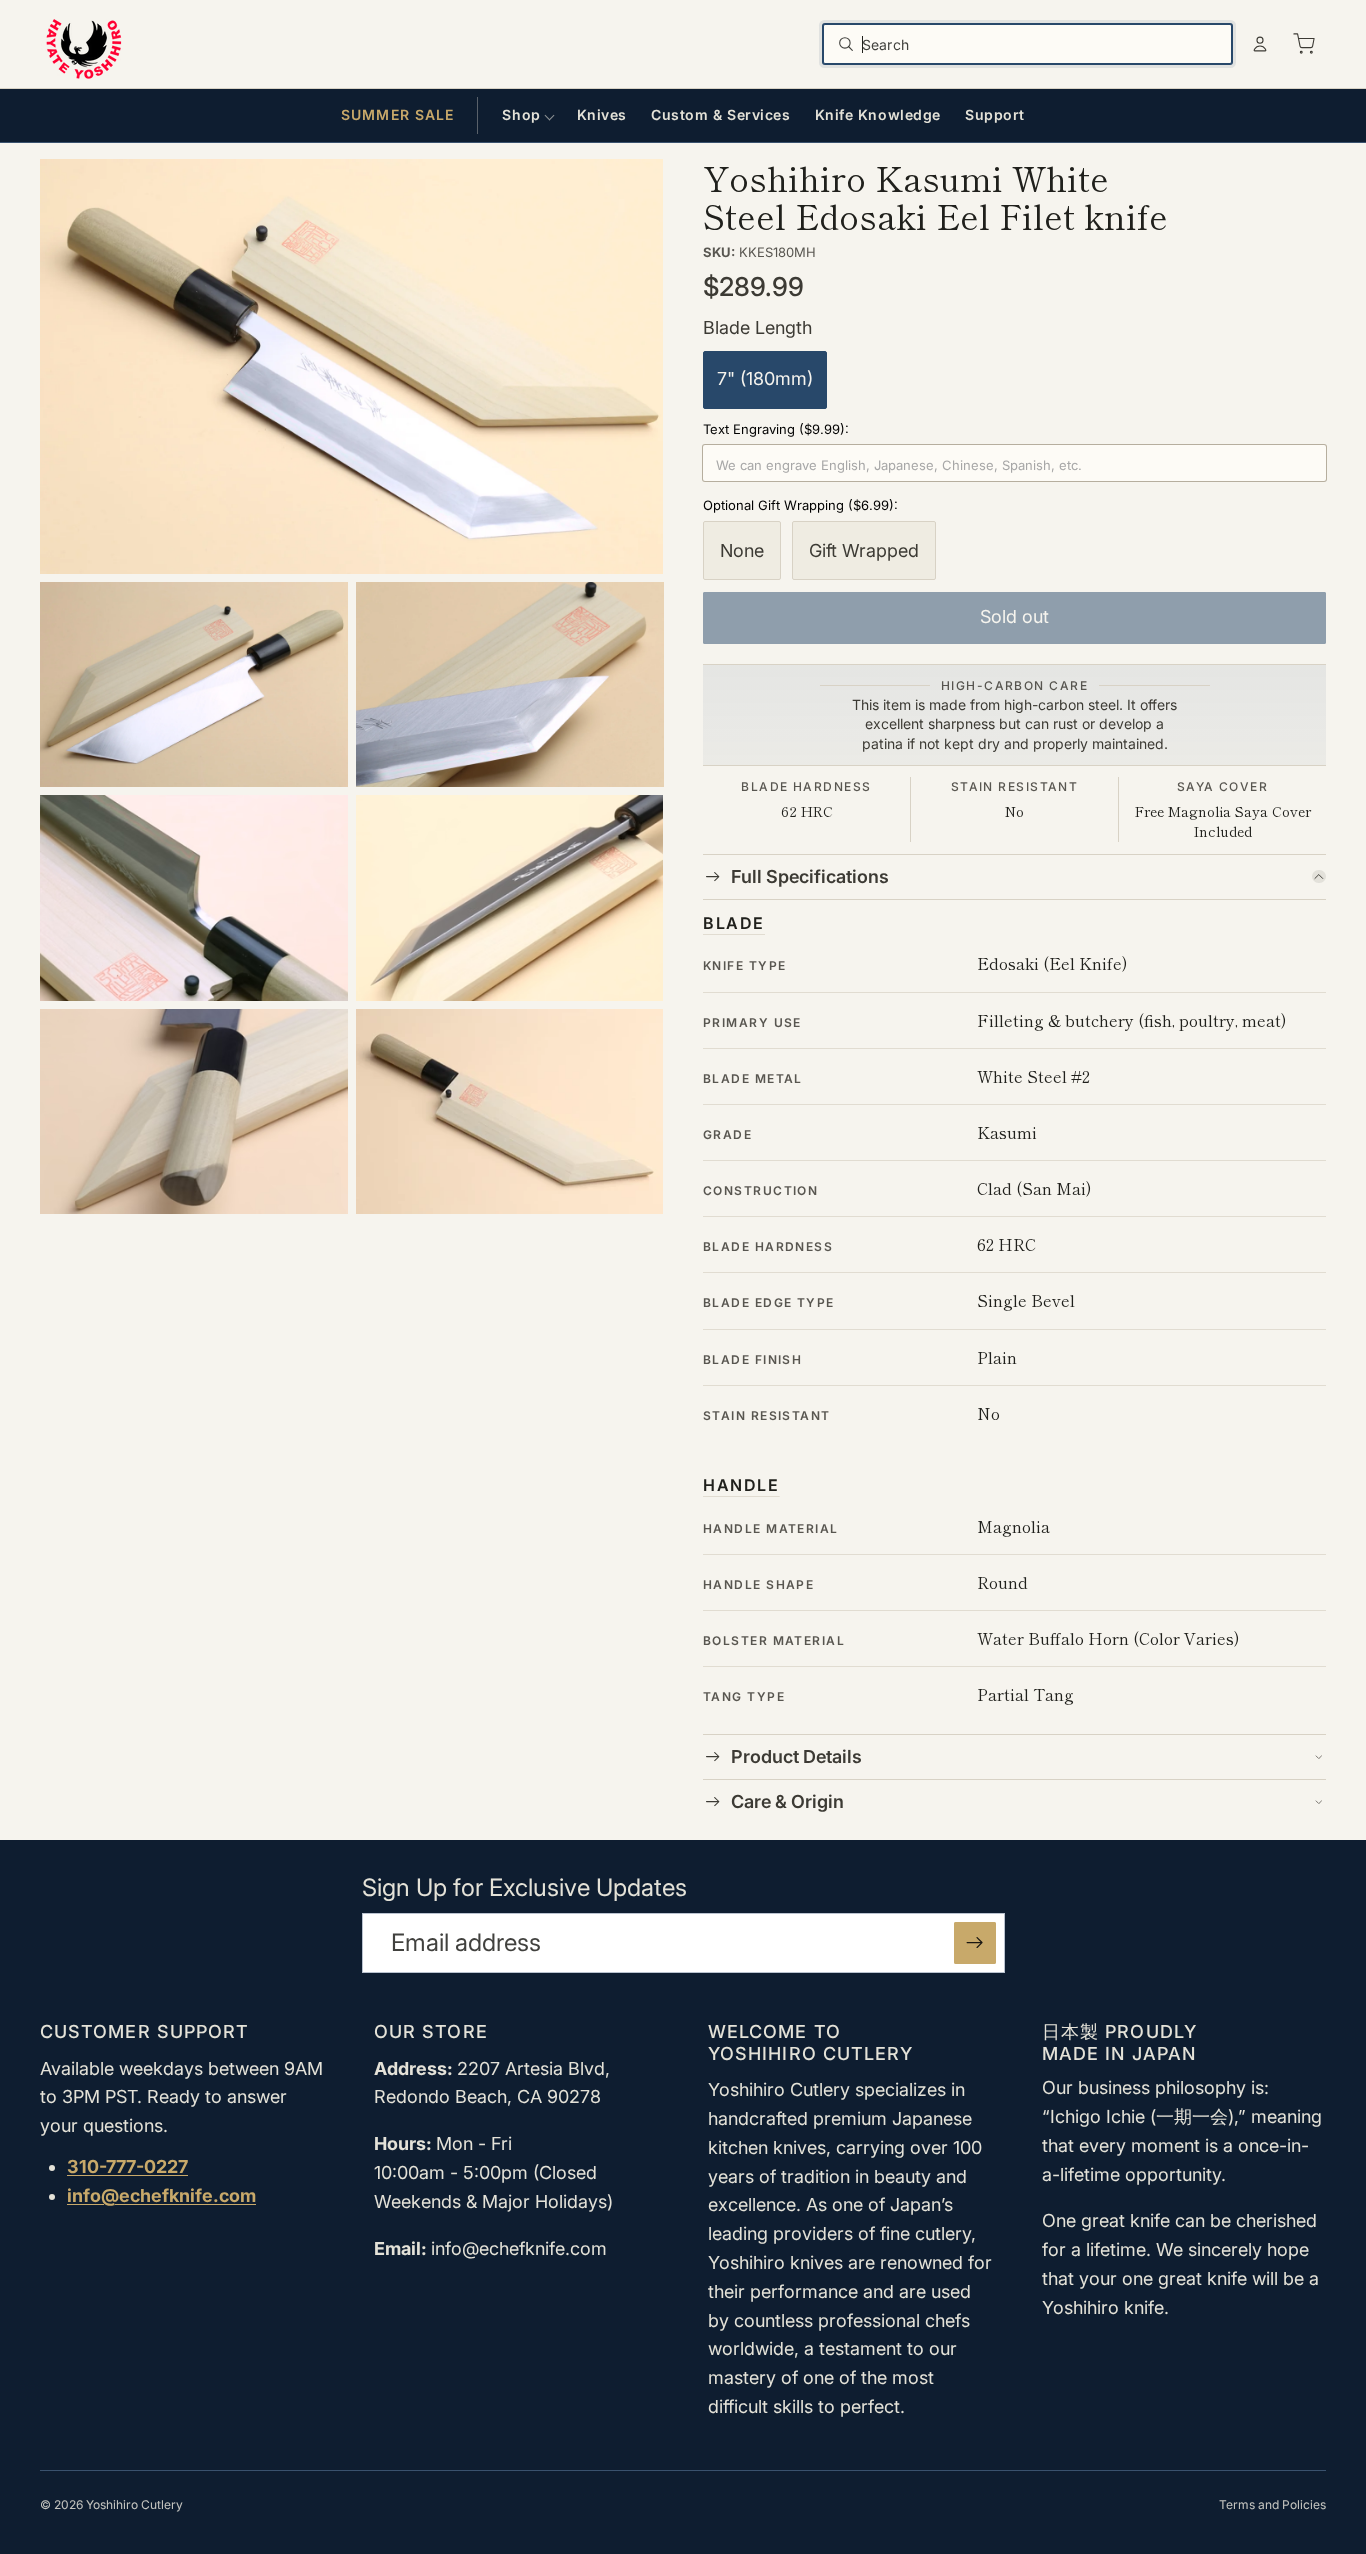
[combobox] (1041, 44)
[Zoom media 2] (194, 684)
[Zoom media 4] (194, 897)
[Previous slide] (123, 1694)
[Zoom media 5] (510, 897)
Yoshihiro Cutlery (134, 2504)
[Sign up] (975, 1943)
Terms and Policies (1272, 2504)
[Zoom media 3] (510, 684)
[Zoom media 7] (510, 1111)
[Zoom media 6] (194, 1111)
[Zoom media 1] (351, 366)
